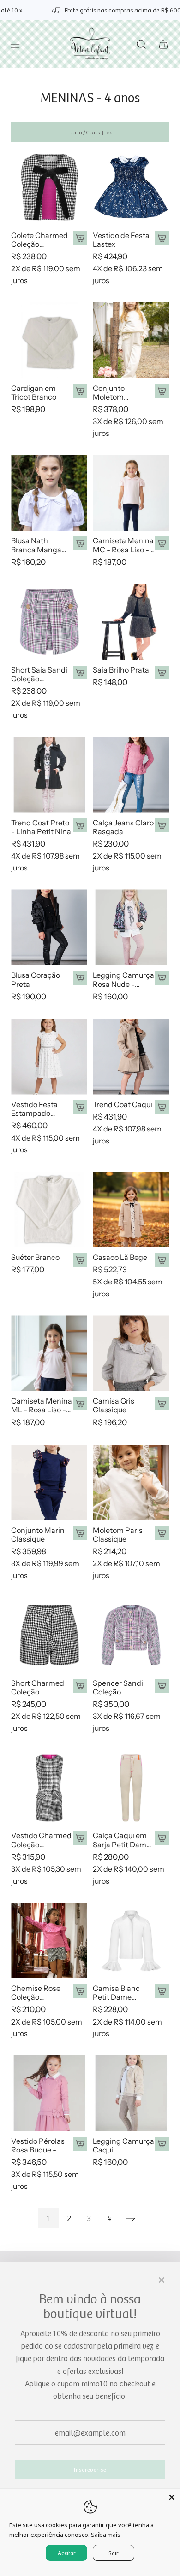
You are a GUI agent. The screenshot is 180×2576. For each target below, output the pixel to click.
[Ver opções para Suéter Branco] (80, 1260)
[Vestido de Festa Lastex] (131, 188)
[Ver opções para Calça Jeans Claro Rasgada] (162, 825)
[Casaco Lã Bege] (131, 1210)
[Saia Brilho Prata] (131, 622)
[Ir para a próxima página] (131, 2218)
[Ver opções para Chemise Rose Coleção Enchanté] (80, 1991)
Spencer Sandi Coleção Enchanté (118, 1688)
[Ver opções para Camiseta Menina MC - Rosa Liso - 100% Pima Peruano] (162, 543)
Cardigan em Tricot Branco (34, 393)
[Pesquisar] (141, 44)
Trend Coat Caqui (123, 1105)
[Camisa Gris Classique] (131, 1353)
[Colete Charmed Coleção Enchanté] (49, 188)
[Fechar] (162, 2280)
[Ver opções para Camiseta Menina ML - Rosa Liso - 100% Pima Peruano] (80, 1404)
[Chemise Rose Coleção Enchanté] (49, 1941)
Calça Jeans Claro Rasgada (123, 827)
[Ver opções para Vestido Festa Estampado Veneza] (80, 1107)
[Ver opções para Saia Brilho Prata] (162, 673)
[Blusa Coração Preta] (49, 927)
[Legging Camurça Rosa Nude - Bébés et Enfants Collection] (131, 927)
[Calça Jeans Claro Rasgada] (131, 775)
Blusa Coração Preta (36, 980)
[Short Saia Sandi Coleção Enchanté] (49, 622)
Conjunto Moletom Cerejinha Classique (110, 393)
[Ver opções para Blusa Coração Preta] (80, 978)
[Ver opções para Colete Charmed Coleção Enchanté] (80, 238)
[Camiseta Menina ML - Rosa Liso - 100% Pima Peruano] (49, 1353)
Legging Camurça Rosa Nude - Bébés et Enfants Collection (123, 980)
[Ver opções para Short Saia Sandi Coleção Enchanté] (80, 673)
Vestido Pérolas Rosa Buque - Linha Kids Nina (38, 2146)
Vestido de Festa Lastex (121, 240)
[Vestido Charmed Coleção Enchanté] (49, 1788)
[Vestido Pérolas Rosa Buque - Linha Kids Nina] (49, 2093)
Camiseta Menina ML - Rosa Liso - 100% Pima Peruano (42, 1405)
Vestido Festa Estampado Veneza (34, 1109)
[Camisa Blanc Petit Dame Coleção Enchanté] (131, 1941)
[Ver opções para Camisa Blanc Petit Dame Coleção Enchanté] (162, 1991)
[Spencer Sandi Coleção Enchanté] (131, 1635)
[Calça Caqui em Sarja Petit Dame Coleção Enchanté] (131, 1788)
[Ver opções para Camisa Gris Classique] (162, 1404)
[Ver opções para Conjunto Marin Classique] (80, 1533)
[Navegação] (15, 44)
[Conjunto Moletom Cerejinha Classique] (131, 340)
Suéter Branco (35, 1257)
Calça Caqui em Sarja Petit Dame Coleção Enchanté (122, 1840)
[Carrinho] (163, 44)
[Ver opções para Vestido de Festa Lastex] (162, 238)
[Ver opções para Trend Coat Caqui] (162, 1107)
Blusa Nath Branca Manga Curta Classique (38, 545)
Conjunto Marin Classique (38, 1535)
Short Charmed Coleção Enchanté (38, 1688)
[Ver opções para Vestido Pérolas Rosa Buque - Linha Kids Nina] (80, 2144)
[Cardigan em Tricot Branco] (49, 340)
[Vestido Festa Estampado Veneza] (49, 1057)
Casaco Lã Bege (120, 1257)
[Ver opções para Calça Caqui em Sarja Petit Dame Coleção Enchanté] (162, 1838)
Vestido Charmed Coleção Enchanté (41, 1840)
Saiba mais (106, 2535)
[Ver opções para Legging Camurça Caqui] (162, 2144)
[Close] (172, 2497)
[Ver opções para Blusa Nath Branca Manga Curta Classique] (80, 543)
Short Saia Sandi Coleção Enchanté (39, 674)
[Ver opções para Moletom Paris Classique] (162, 1533)
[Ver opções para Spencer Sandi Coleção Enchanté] (162, 1686)
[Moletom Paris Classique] (131, 1482)
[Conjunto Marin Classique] (49, 1482)
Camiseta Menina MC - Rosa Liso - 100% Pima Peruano (123, 545)
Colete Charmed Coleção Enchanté (39, 240)
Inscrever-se (90, 2469)
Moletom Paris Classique (118, 1535)
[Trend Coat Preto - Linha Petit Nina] (49, 775)
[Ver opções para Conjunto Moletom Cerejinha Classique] (162, 391)
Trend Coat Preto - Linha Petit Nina (41, 827)
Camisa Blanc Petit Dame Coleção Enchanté (116, 1993)
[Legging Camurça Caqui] (131, 2093)
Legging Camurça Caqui (123, 2146)
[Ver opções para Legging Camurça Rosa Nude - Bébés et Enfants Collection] (162, 978)
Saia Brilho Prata (121, 670)
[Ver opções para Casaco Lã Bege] (162, 1260)
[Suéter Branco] (49, 1210)
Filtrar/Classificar (90, 132)
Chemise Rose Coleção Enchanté (36, 1993)
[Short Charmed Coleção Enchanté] (49, 1635)
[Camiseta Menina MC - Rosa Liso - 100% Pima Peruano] (131, 493)
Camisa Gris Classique (114, 1405)
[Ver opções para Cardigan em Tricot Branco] (80, 391)
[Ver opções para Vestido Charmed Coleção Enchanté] (80, 1838)
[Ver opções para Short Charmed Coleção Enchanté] (80, 1686)
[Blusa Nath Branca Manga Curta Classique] (49, 493)
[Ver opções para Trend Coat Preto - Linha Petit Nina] (80, 825)
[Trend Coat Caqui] (131, 1057)
